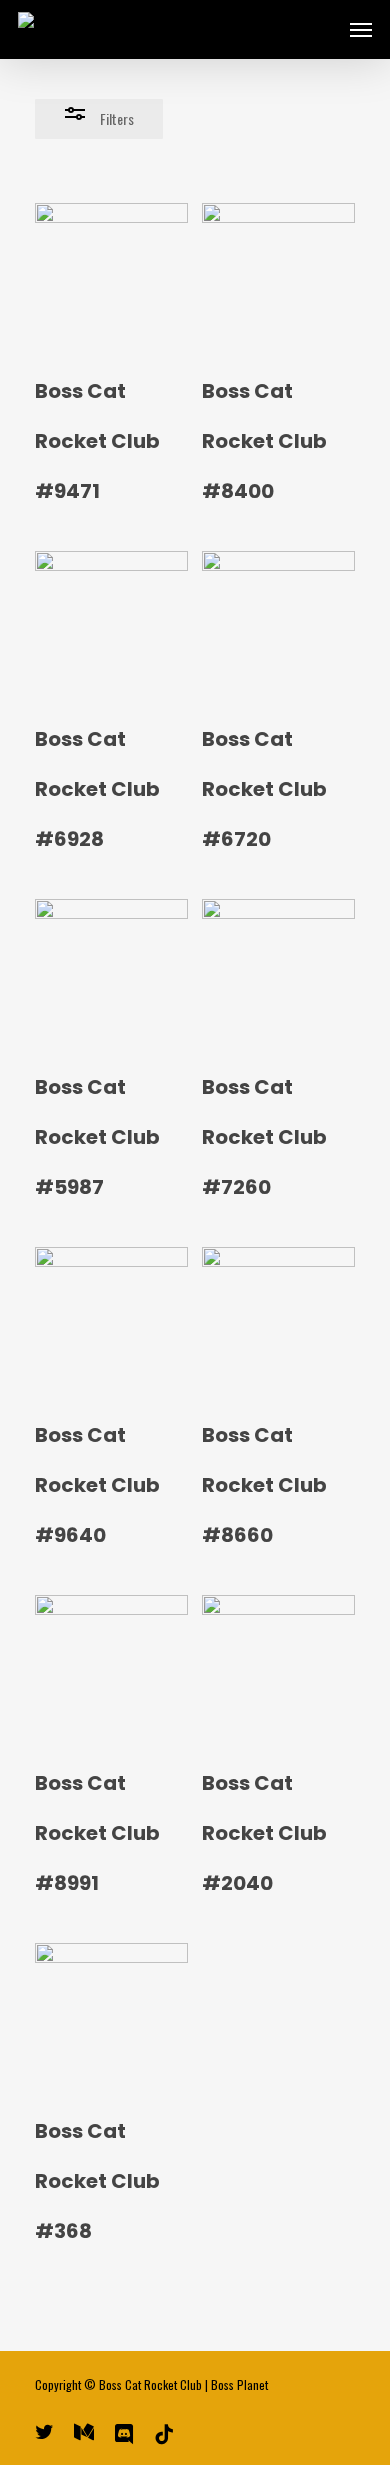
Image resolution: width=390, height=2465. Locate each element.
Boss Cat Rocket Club (150, 2384)
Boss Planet (239, 2384)
